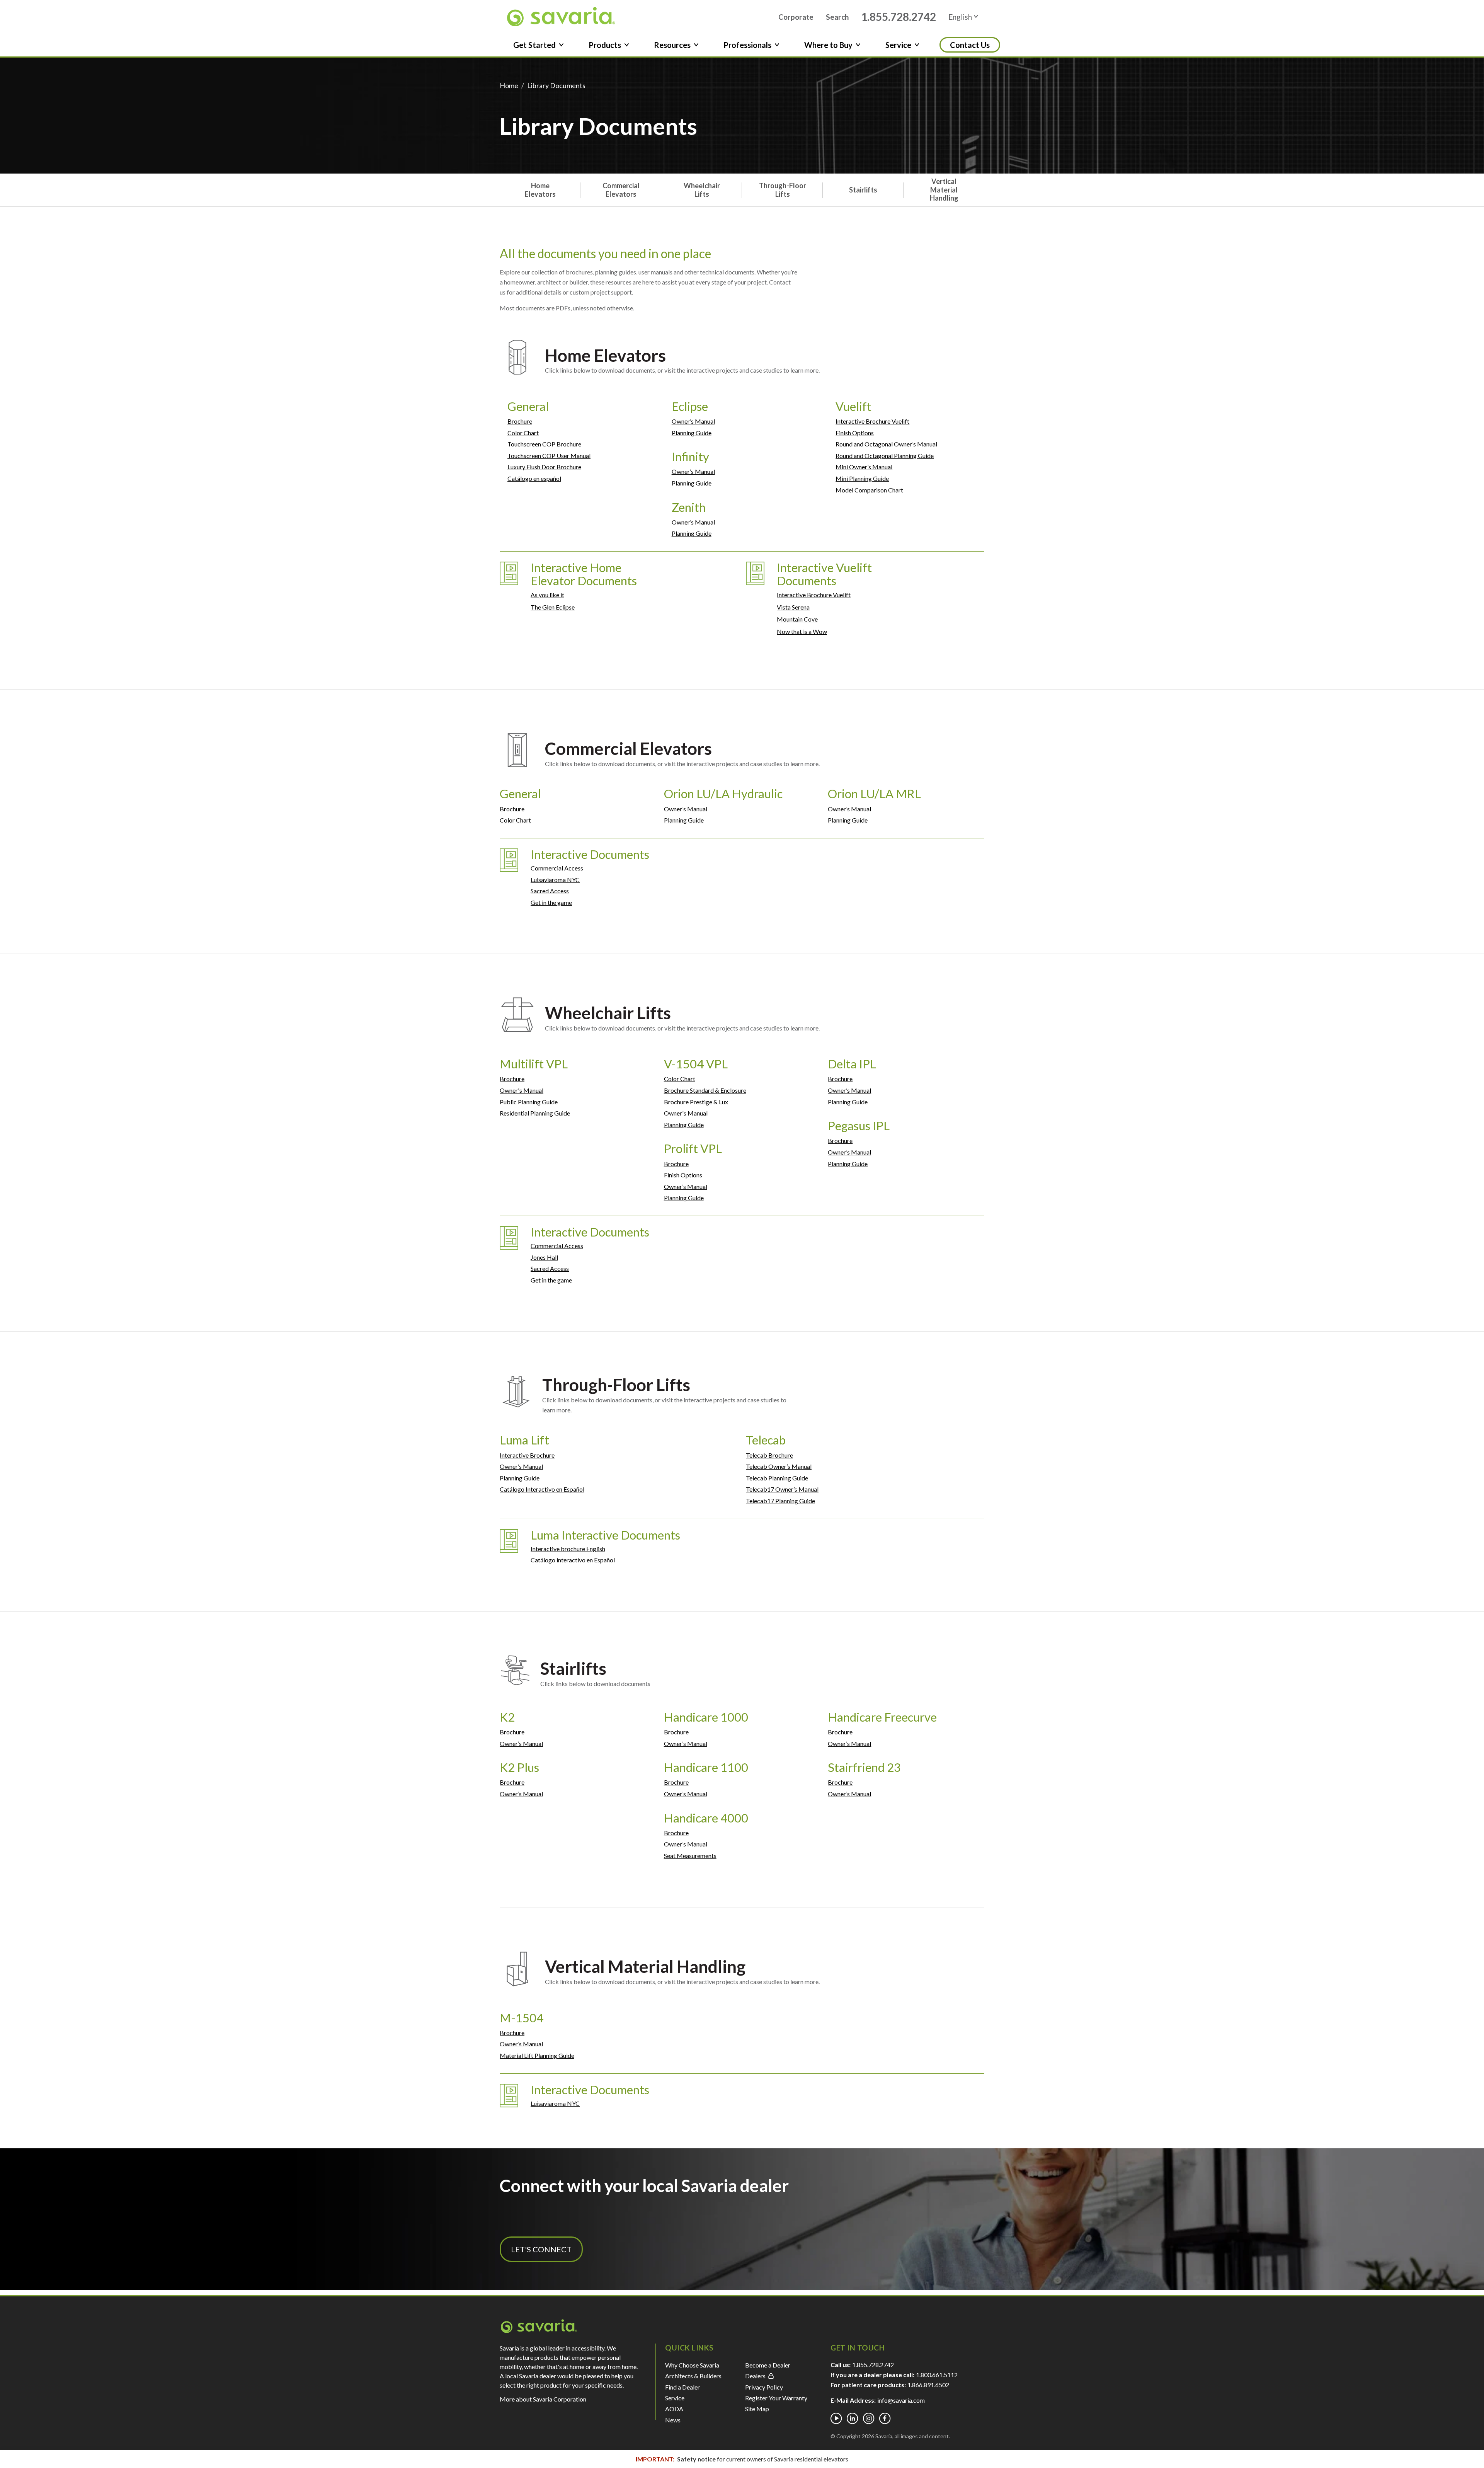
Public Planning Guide (529, 1102)
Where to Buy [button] (828, 45)
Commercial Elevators (621, 190)
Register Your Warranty (776, 2398)
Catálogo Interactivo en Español (542, 1489)
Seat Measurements (690, 1856)
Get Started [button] (534, 45)
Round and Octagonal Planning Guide (885, 456)
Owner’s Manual (693, 421)
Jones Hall (544, 1257)
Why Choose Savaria (692, 2365)
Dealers (755, 2376)
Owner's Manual (522, 1090)
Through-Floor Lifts (783, 190)
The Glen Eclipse (553, 607)
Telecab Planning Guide (777, 1478)
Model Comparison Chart (869, 490)
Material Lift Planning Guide (537, 2055)
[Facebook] (885, 2419)
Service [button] (898, 45)
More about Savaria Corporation (543, 2399)
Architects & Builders (693, 2376)
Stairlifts (863, 190)
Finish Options (855, 433)
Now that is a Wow (802, 631)
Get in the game (551, 902)
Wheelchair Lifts (702, 190)
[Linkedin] (853, 2419)
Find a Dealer (682, 2387)
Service (675, 2398)
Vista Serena (793, 607)
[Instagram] (869, 2419)
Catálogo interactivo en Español (573, 1560)
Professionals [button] (747, 45)
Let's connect (541, 2249)
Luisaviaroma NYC (555, 880)
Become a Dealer (768, 2365)
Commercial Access (557, 868)
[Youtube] (836, 2419)
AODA (674, 2409)
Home (509, 85)
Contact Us (970, 45)
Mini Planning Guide (862, 478)
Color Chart (523, 433)
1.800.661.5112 (937, 2375)
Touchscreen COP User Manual (549, 456)
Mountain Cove (797, 619)
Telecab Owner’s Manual (779, 1466)
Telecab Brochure (769, 1455)
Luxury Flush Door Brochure (544, 467)
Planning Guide (692, 433)
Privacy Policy (764, 2387)
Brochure (520, 421)
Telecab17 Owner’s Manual (782, 1489)
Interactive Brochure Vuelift (872, 421)
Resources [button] (672, 45)
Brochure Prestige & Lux (696, 1102)
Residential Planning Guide (535, 1113)
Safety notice (696, 2459)
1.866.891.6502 (928, 2385)
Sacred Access (550, 891)
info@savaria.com (901, 2400)
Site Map (757, 2409)
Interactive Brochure (527, 1455)
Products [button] (605, 45)
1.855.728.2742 (899, 17)
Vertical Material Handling (944, 190)
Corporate (796, 17)
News (673, 2420)
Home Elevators (540, 190)
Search (837, 17)
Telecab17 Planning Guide (780, 1501)
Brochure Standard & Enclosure (705, 1090)
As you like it (547, 595)
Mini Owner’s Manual (864, 467)
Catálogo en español (534, 478)
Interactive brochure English (568, 1549)
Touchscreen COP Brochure (544, 444)
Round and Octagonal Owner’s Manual (886, 444)
